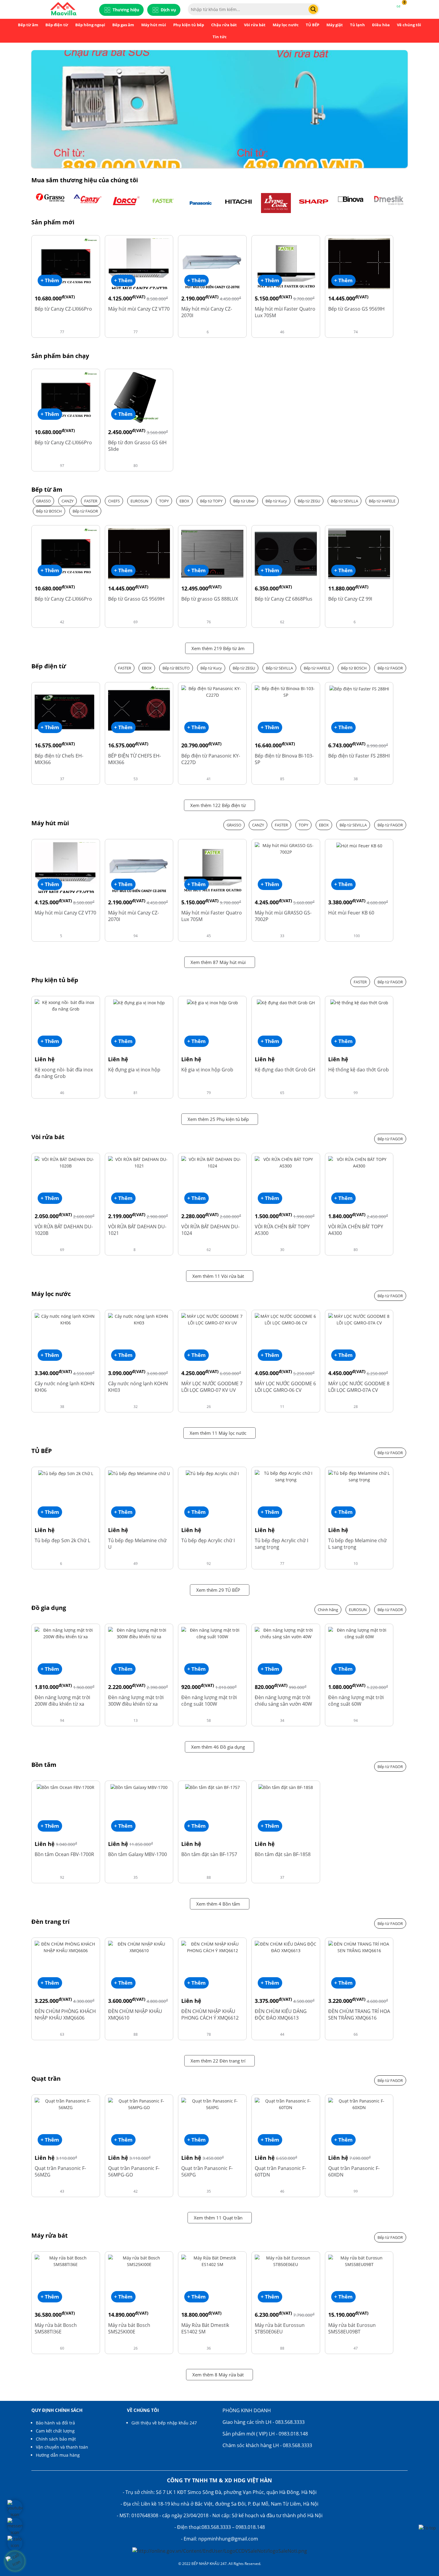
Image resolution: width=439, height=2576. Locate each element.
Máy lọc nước (286, 25)
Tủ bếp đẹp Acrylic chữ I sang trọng (281, 1544)
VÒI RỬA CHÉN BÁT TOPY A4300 (356, 1230)
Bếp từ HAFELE (382, 501)
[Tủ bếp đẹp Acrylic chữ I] (212, 1473)
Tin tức (220, 37)
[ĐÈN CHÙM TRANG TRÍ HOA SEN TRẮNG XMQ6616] (359, 1947)
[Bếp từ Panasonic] (201, 203)
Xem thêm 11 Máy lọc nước (218, 1433)
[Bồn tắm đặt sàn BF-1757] (212, 1787)
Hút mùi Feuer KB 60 (351, 913)
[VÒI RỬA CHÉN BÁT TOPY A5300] (286, 1162)
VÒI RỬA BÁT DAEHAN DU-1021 (137, 1230)
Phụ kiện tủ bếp (189, 25)
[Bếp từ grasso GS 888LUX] (212, 553)
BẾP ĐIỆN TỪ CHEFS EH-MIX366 (135, 759)
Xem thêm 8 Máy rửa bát (218, 2375)
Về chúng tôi (409, 25)
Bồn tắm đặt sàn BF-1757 (209, 1854)
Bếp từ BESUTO (176, 668)
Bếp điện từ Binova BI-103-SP (284, 759)
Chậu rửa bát (224, 25)
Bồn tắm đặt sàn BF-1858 (283, 1854)
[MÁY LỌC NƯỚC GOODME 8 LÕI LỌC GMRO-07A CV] (359, 1319)
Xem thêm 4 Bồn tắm (218, 1904)
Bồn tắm (44, 1765)
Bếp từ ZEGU (309, 501)
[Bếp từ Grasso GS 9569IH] (359, 263)
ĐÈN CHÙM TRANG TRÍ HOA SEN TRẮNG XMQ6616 (359, 2014)
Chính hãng (328, 1610)
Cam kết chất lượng (55, 2431)
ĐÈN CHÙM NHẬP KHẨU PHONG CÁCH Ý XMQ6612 (210, 2014)
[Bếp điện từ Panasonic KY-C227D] (212, 691)
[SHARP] (314, 203)
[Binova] (351, 203)
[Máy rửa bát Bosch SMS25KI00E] (139, 2261)
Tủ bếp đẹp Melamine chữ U (137, 1544)
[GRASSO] (50, 203)
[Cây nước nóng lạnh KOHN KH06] (66, 1319)
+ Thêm (50, 280)
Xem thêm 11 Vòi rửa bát (218, 1276)
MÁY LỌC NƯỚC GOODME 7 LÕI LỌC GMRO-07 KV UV (212, 1387)
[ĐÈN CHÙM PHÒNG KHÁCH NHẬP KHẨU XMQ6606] (66, 1947)
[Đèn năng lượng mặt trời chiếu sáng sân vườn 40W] (286, 1633)
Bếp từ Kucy (276, 501)
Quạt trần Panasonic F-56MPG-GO (134, 2171)
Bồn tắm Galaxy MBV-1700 (138, 1854)
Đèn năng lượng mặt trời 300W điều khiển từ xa (136, 1701)
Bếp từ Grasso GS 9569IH (356, 309)
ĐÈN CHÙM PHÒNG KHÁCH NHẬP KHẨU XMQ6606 (65, 2014)
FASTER (91, 501)
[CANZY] (88, 203)
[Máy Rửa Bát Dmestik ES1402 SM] (212, 2261)
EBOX (184, 501)
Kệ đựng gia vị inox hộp (134, 1070)
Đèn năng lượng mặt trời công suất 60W (356, 1701)
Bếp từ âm (28, 25)
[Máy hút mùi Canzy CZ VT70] (139, 263)
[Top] (427, 2528)
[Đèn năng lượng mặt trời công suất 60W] (359, 1633)
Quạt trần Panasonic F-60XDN (354, 2171)
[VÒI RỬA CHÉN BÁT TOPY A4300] (359, 1162)
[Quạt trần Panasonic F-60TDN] (286, 2104)
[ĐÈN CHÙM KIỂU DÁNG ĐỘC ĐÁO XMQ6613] (286, 1947)
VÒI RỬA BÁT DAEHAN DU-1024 (210, 1230)
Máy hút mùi (154, 25)
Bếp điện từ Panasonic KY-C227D (211, 759)
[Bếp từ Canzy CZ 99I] (359, 553)
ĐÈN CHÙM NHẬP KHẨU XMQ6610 (135, 2014)
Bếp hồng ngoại (90, 25)
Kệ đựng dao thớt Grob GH (285, 1070)
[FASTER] (163, 203)
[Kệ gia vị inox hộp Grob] (212, 1002)
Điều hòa (381, 25)
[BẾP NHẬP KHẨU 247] (63, 9)
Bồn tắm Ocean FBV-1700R (64, 1854)
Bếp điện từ (57, 25)
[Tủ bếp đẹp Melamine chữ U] (139, 1473)
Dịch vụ (168, 10)
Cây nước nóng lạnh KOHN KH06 (65, 1387)
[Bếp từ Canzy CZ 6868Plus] (286, 553)
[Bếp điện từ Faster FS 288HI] (359, 688)
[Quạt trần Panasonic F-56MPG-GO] (139, 2104)
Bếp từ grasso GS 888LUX (210, 599)
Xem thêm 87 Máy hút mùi (218, 962)
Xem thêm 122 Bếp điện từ (218, 805)
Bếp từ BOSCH (49, 511)
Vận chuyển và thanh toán (62, 2447)
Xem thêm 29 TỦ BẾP (218, 1590)
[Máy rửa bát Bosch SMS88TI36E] (66, 2261)
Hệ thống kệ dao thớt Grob (359, 1070)
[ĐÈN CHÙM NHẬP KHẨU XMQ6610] (139, 1947)
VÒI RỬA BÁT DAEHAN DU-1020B (64, 1230)
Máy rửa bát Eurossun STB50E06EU (280, 2328)
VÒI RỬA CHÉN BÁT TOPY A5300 (282, 1230)
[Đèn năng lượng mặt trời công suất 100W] (212, 1633)
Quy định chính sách (57, 2410)
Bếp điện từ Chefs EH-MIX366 (59, 759)
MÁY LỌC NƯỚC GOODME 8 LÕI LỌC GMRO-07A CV (359, 1387)
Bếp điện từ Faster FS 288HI (359, 756)
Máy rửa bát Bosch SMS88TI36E (56, 2328)
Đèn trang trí (50, 1922)
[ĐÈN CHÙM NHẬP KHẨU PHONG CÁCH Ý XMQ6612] (212, 1947)
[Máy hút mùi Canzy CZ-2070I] (212, 263)
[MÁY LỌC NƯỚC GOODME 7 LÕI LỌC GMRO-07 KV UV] (212, 1319)
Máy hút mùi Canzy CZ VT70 (139, 309)
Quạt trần (46, 2079)
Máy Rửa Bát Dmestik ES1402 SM (205, 2328)
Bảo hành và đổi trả (55, 2423)
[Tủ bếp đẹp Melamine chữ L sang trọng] (359, 1476)
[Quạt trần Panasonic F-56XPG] (212, 2104)
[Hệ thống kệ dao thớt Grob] (359, 1002)
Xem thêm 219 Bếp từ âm (218, 648)
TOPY (164, 501)
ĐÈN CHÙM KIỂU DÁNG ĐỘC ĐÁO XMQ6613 (281, 2014)
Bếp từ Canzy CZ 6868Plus (284, 599)
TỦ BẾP (313, 25)
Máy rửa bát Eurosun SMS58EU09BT (352, 2328)
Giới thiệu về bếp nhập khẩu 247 (164, 2423)
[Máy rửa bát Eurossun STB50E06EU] (286, 2261)
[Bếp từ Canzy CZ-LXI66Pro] (66, 263)
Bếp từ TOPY (211, 501)
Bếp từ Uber (244, 501)
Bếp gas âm (123, 25)
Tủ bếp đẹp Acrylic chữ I (208, 1540)
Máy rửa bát (50, 2236)
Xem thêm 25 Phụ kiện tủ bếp (218, 1119)
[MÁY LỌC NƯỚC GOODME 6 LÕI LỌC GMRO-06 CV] (286, 1319)
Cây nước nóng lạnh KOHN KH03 (138, 1387)
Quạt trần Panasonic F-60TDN (280, 2171)
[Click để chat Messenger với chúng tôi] (15, 2525)
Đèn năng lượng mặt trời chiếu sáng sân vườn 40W (283, 1701)
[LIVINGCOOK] (276, 203)
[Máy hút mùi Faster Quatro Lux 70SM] (286, 263)
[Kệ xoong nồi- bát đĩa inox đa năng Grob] (66, 1005)
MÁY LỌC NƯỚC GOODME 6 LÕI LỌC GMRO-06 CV (285, 1387)
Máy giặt (335, 25)
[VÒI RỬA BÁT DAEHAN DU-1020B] (66, 1162)
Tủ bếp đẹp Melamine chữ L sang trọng (357, 1544)
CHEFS (114, 501)
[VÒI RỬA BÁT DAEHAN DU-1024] (212, 1162)
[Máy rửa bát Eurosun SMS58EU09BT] (359, 2261)
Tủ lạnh (357, 25)
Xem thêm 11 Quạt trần (218, 2218)
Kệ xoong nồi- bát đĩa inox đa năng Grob (64, 1073)
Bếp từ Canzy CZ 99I (350, 599)
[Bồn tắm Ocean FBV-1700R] (66, 1787)
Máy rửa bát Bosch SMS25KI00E (129, 2328)
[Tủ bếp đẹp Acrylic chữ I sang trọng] (286, 1476)
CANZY (67, 501)
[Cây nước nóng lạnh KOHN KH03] (139, 1319)
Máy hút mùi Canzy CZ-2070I (207, 312)
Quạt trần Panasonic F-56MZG (60, 2171)
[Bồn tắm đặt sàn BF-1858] (286, 1787)
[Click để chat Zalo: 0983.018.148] (15, 2543)
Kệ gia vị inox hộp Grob (207, 1070)
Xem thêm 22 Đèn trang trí (218, 2061)
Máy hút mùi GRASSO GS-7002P (283, 916)
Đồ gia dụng (49, 1608)
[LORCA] (125, 203)
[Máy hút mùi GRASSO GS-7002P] (286, 848)
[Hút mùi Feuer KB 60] (359, 845)
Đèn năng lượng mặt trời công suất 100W (209, 1701)
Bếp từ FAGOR (85, 511)
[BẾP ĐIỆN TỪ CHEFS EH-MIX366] (139, 710)
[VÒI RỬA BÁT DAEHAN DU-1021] (139, 1162)
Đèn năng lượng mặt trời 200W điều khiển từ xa (62, 1701)
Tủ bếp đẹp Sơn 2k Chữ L (62, 1540)
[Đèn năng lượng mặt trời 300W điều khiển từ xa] (139, 1633)
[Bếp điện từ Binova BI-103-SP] (286, 691)
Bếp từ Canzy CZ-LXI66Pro (63, 309)
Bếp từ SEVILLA (344, 501)
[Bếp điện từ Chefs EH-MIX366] (66, 710)
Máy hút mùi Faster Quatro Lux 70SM (285, 312)
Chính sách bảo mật (56, 2439)
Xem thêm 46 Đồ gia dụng (218, 1747)
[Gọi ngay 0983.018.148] (15, 2561)
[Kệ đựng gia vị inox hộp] (139, 1002)
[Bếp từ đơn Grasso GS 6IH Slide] (139, 397)
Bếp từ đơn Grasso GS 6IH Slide (137, 446)
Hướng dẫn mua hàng (58, 2455)
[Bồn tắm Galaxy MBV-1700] (139, 1787)
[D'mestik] (389, 203)
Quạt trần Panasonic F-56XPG (207, 2171)
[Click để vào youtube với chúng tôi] (15, 2507)
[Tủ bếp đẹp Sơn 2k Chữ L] (66, 1473)
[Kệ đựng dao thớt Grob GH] (286, 1002)
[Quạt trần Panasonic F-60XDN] (359, 2104)
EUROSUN (139, 501)
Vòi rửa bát (255, 25)
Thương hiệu (126, 10)
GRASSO (43, 501)
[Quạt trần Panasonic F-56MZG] (66, 2104)
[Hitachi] (238, 203)
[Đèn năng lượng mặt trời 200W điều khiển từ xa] (66, 1633)
